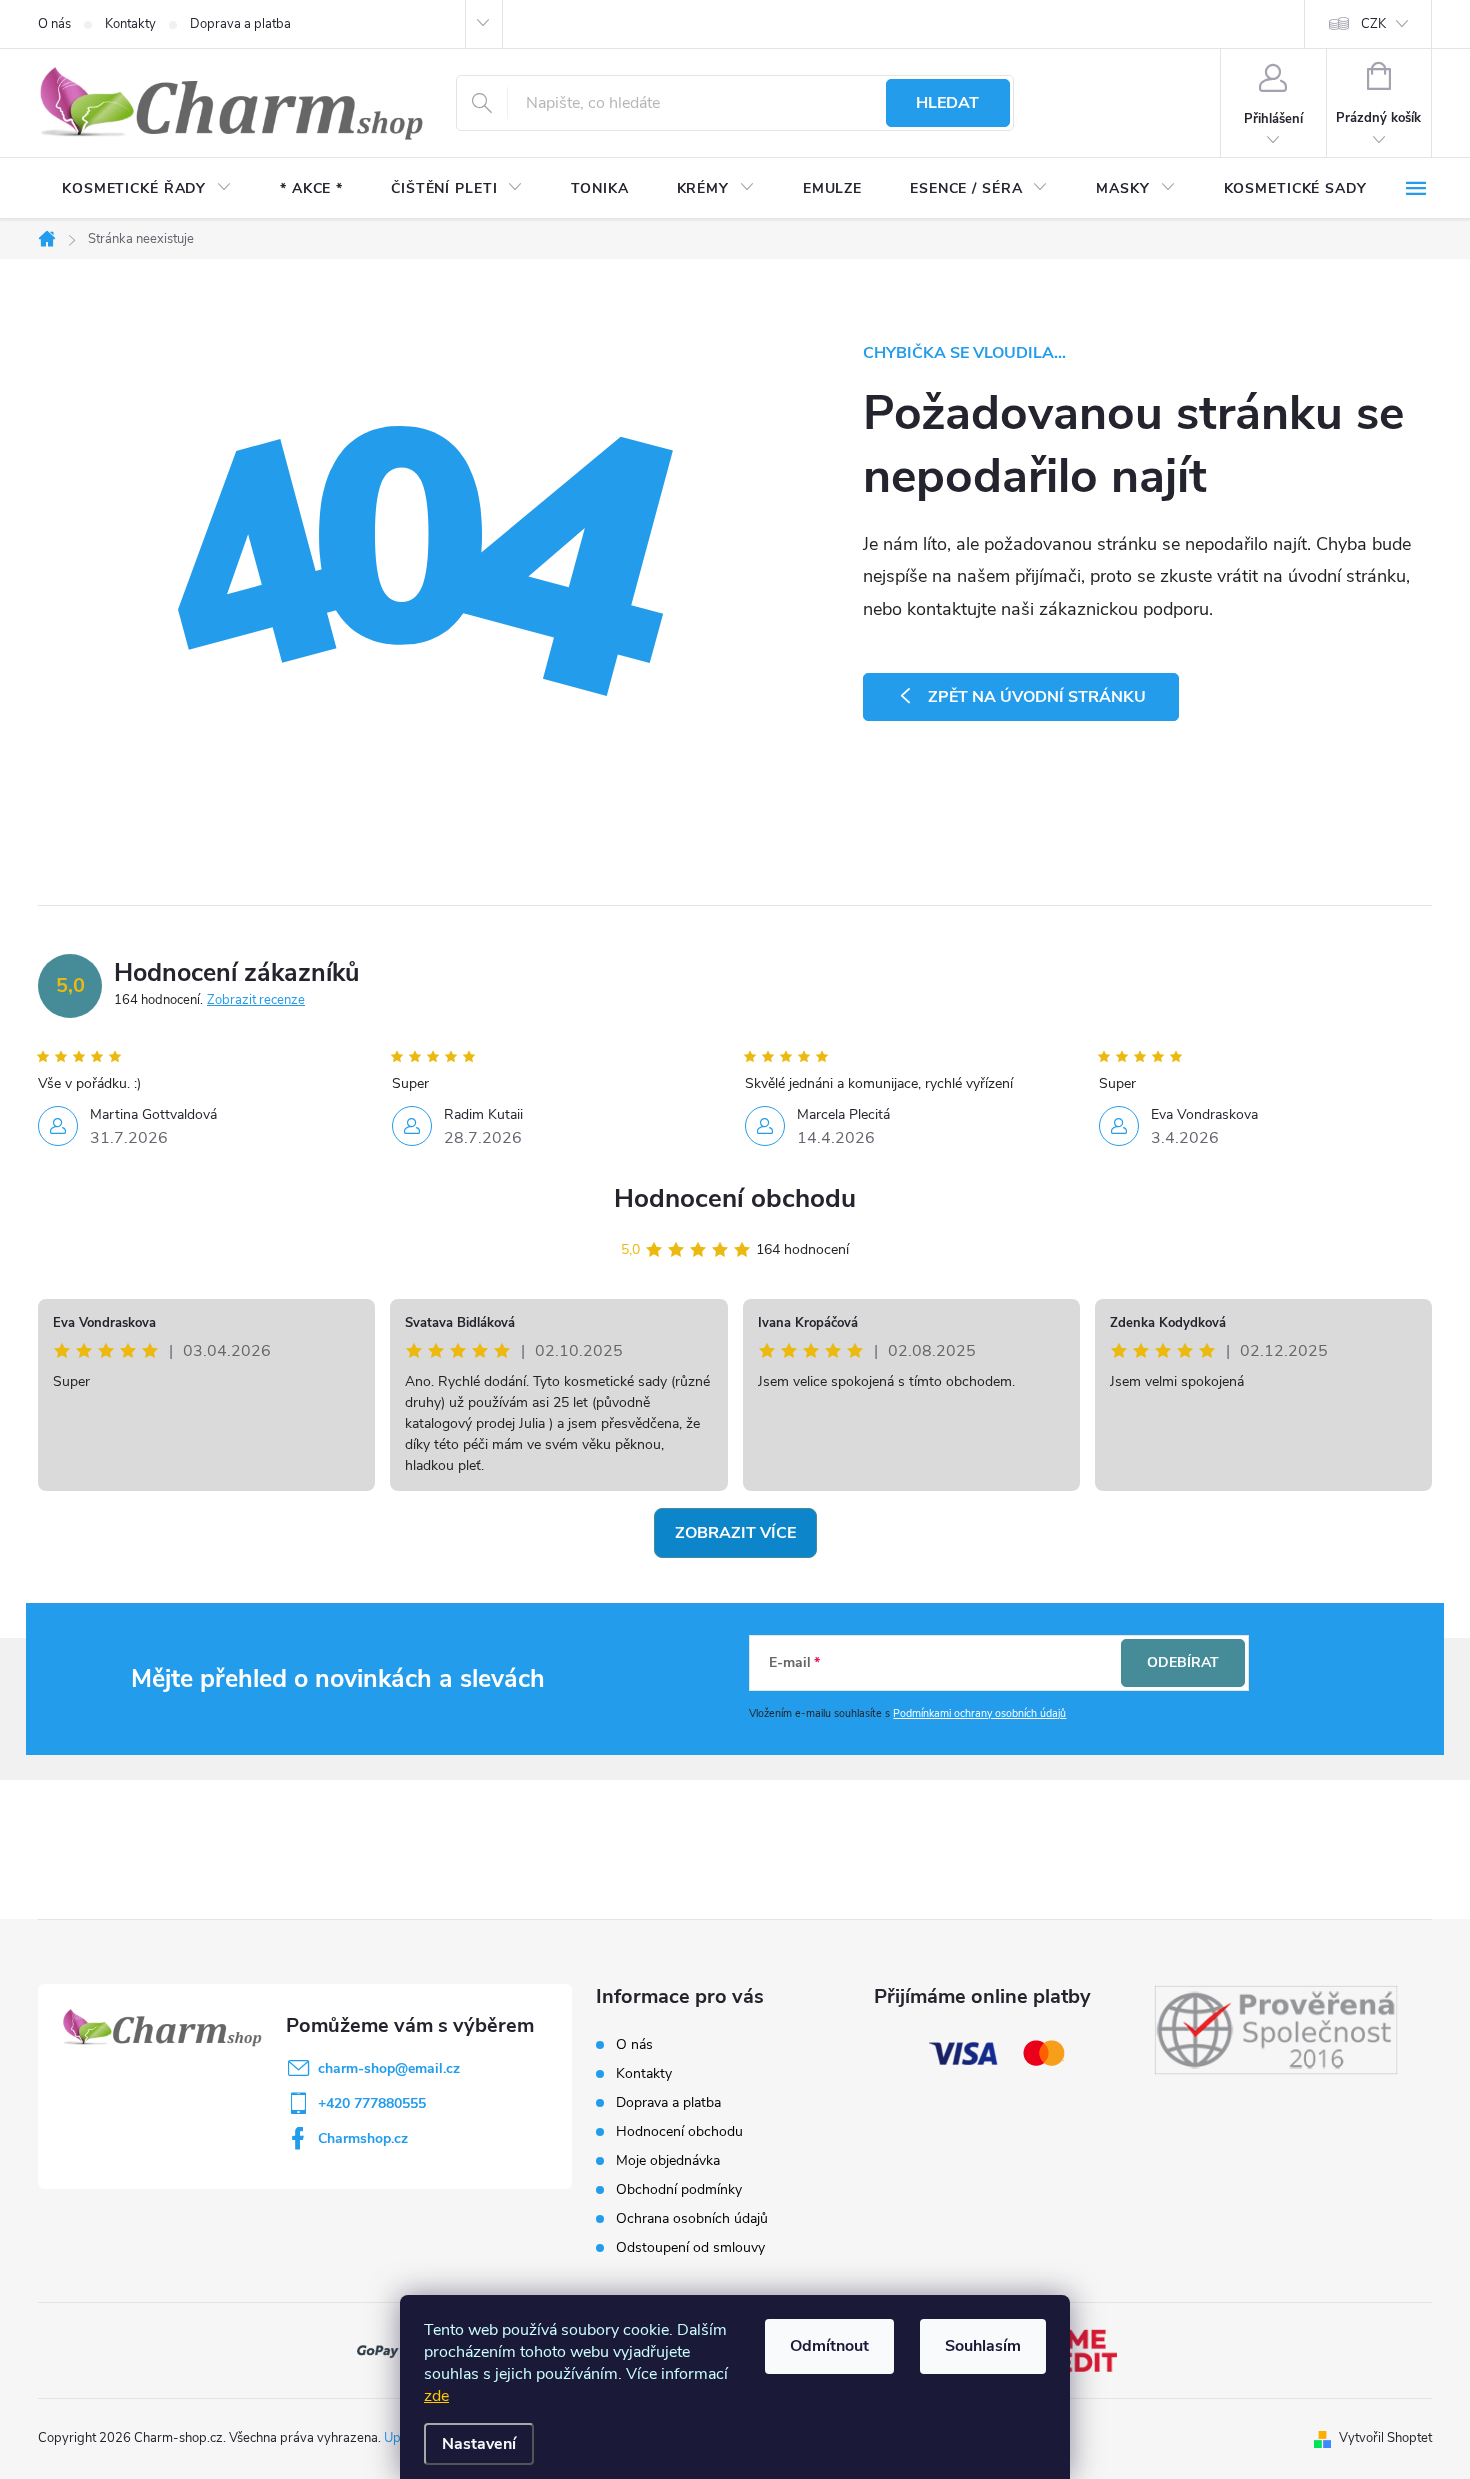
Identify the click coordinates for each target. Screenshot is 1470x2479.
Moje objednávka (668, 2160)
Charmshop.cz (363, 2138)
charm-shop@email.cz (389, 2068)
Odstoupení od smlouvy (690, 2247)
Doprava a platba (240, 24)
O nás (54, 24)
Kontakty (130, 24)
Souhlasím (983, 2346)
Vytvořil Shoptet (1385, 2438)
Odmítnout (829, 2346)
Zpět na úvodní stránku (1037, 697)
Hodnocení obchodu (735, 1198)
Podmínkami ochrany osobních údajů (979, 1713)
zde (436, 2396)
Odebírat (1183, 1662)
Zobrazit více (735, 1533)
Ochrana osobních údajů (692, 2218)
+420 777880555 (372, 2103)
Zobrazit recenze (256, 1000)
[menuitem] (147, 189)
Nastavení (479, 2444)
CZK (1373, 24)
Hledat (947, 103)
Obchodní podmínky (679, 2189)
